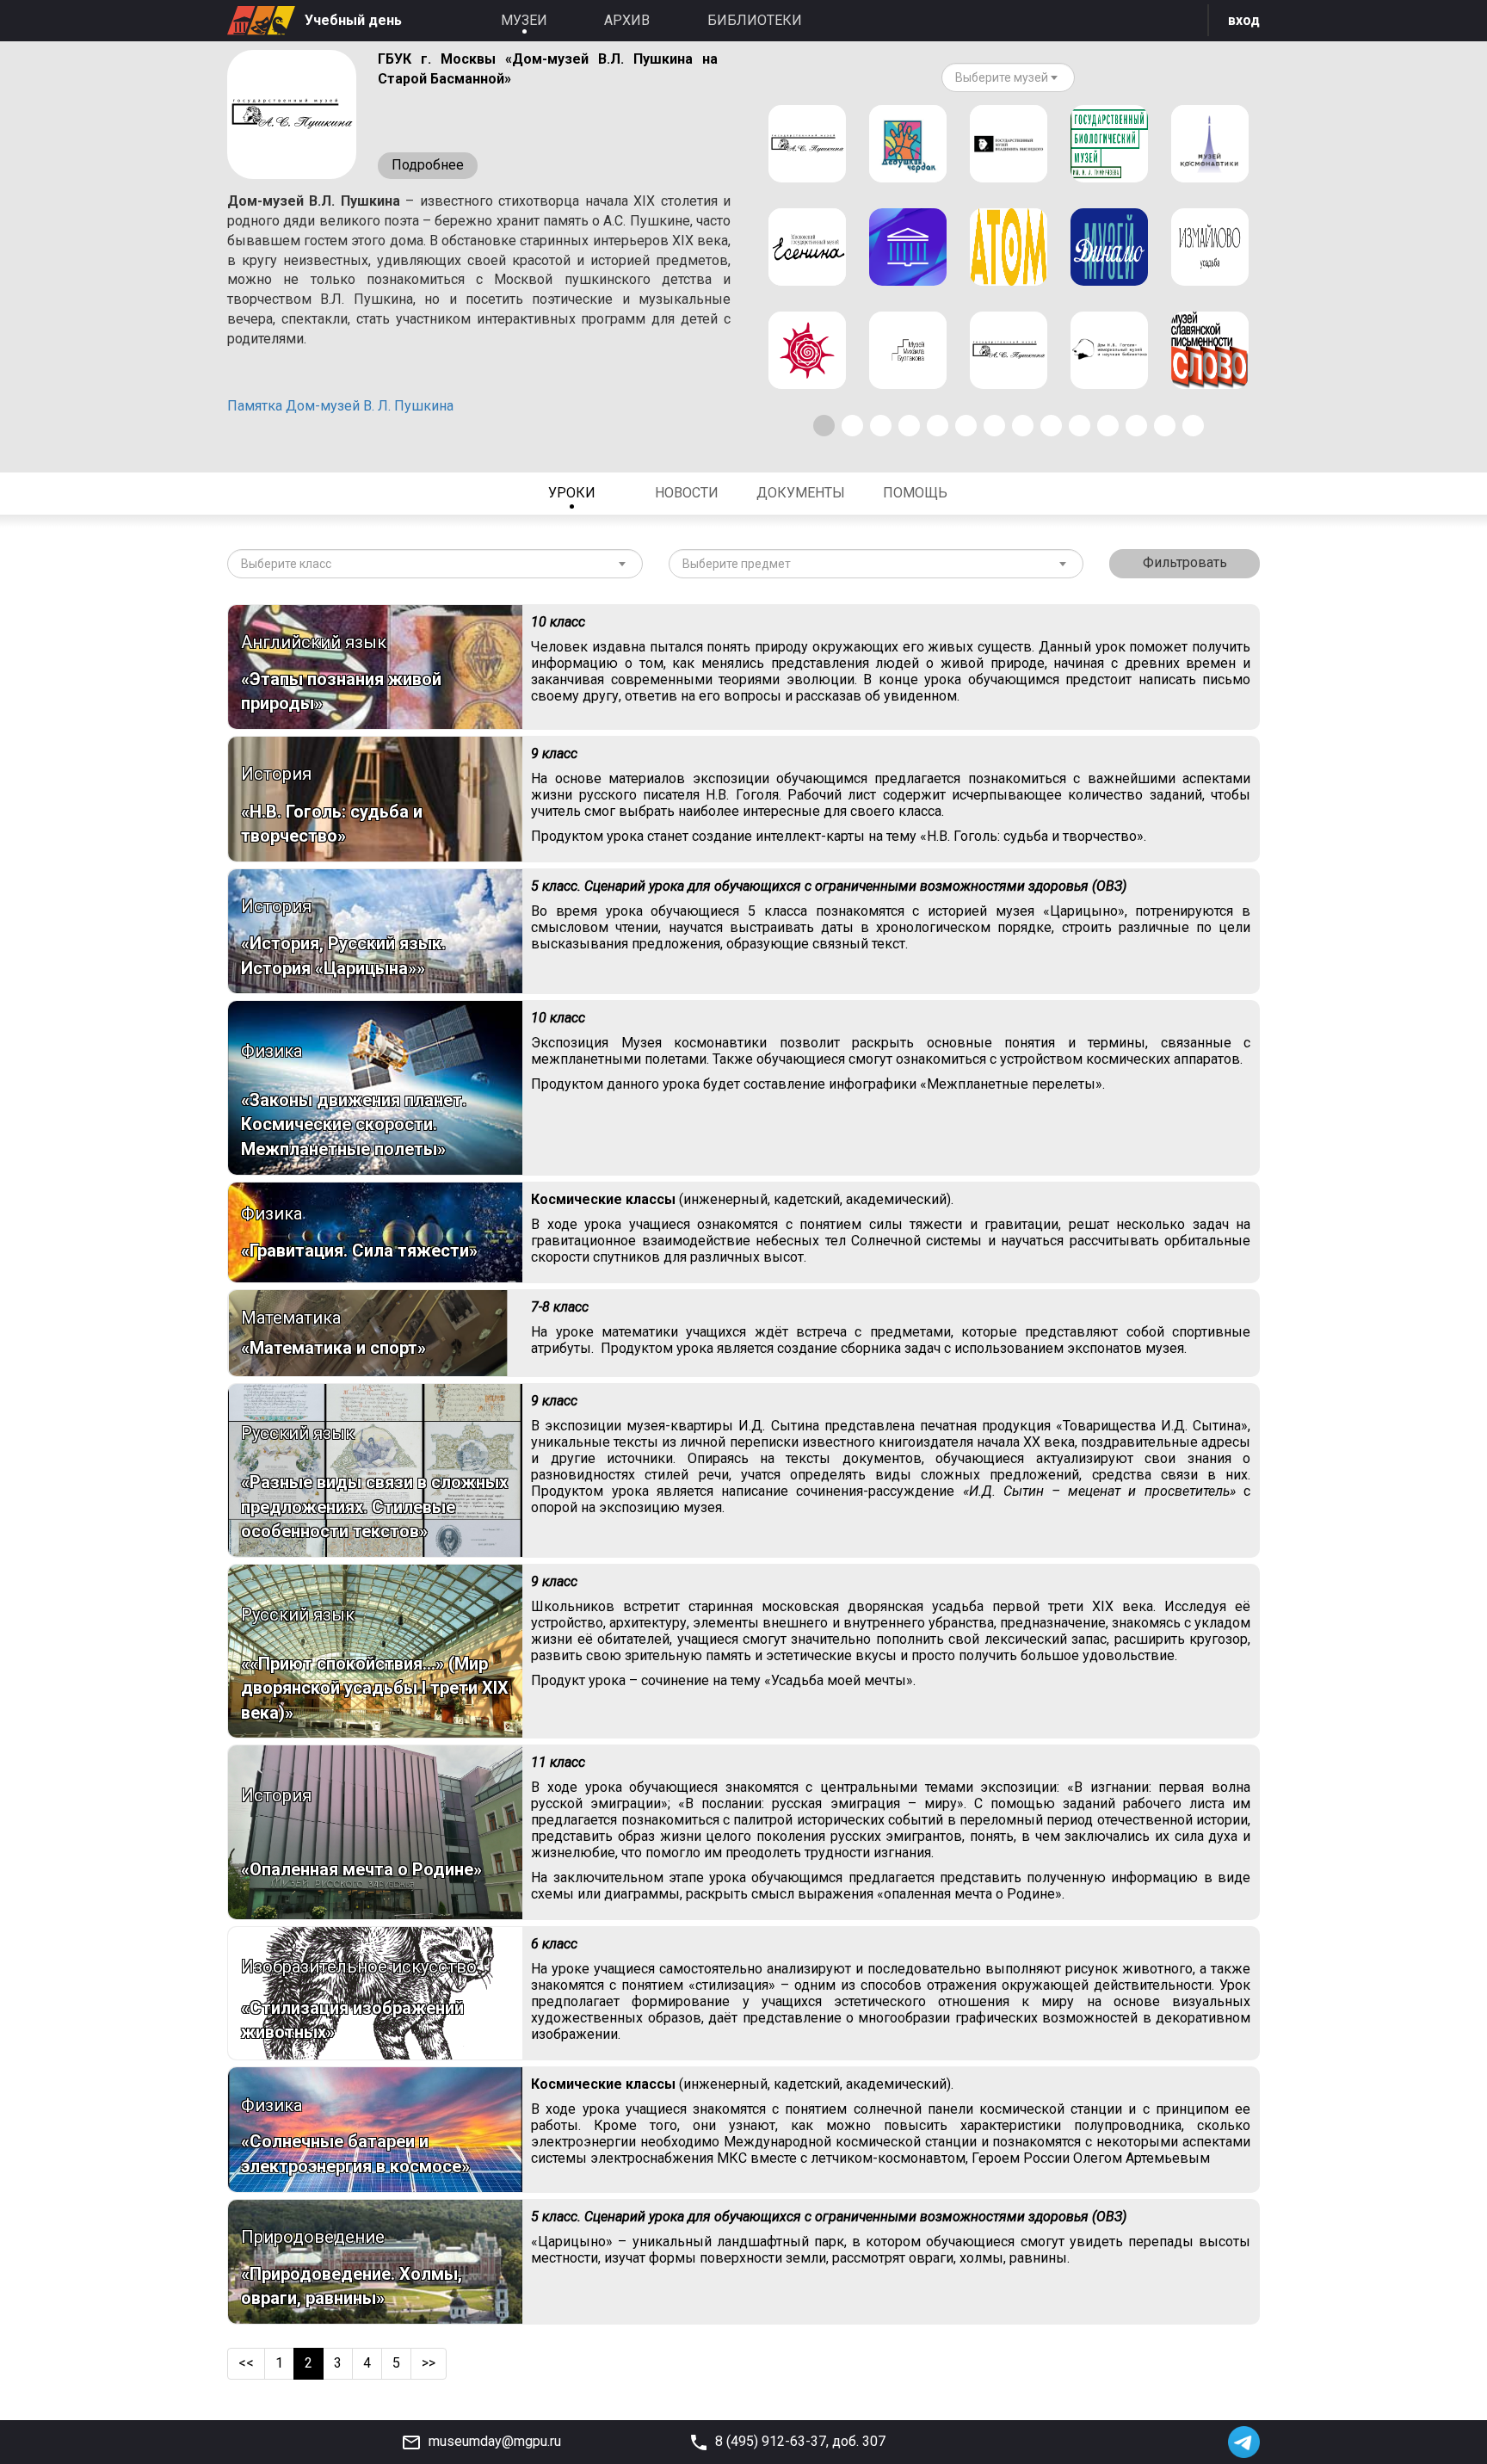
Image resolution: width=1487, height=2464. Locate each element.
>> (429, 2363)
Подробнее (428, 165)
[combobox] (1008, 77)
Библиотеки (755, 20)
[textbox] (1002, 77)
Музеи (524, 20)
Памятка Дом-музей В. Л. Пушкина (340, 406)
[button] (824, 426)
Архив (627, 20)
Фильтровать (1185, 562)
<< (246, 2363)
